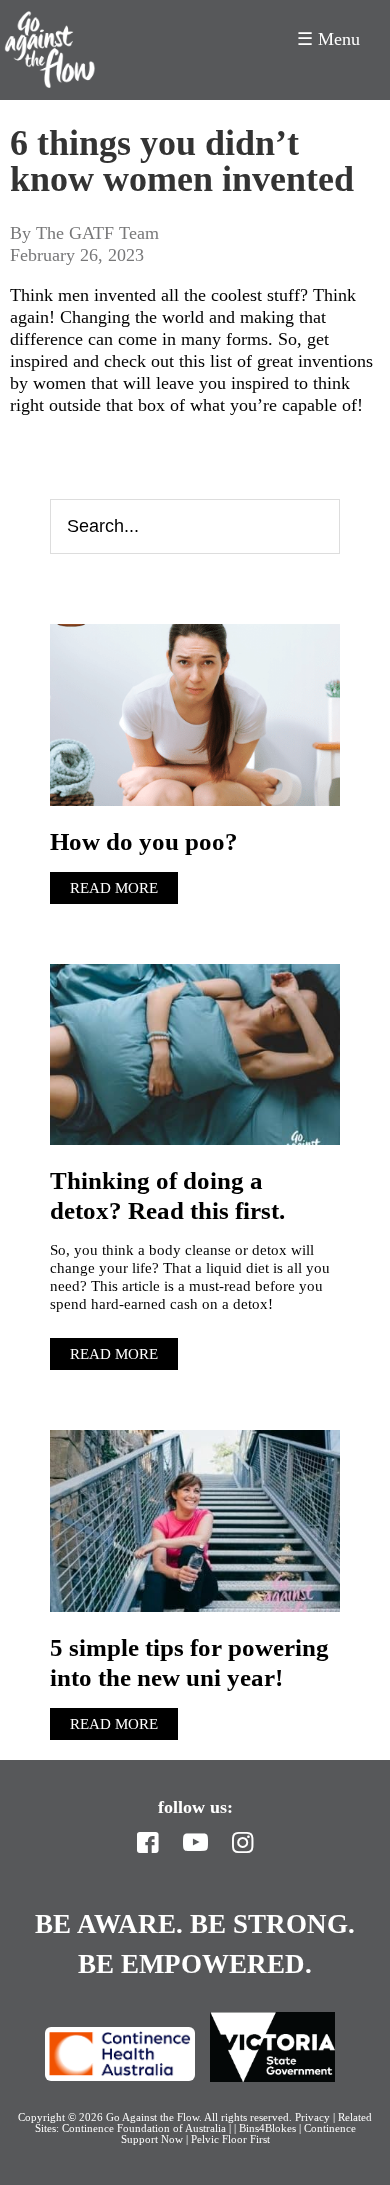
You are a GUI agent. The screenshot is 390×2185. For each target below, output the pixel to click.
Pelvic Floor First (230, 2139)
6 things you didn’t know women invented (182, 161)
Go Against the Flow (50, 50)
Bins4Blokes (269, 2128)
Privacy (312, 2117)
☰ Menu (328, 39)
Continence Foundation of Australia (144, 2128)
